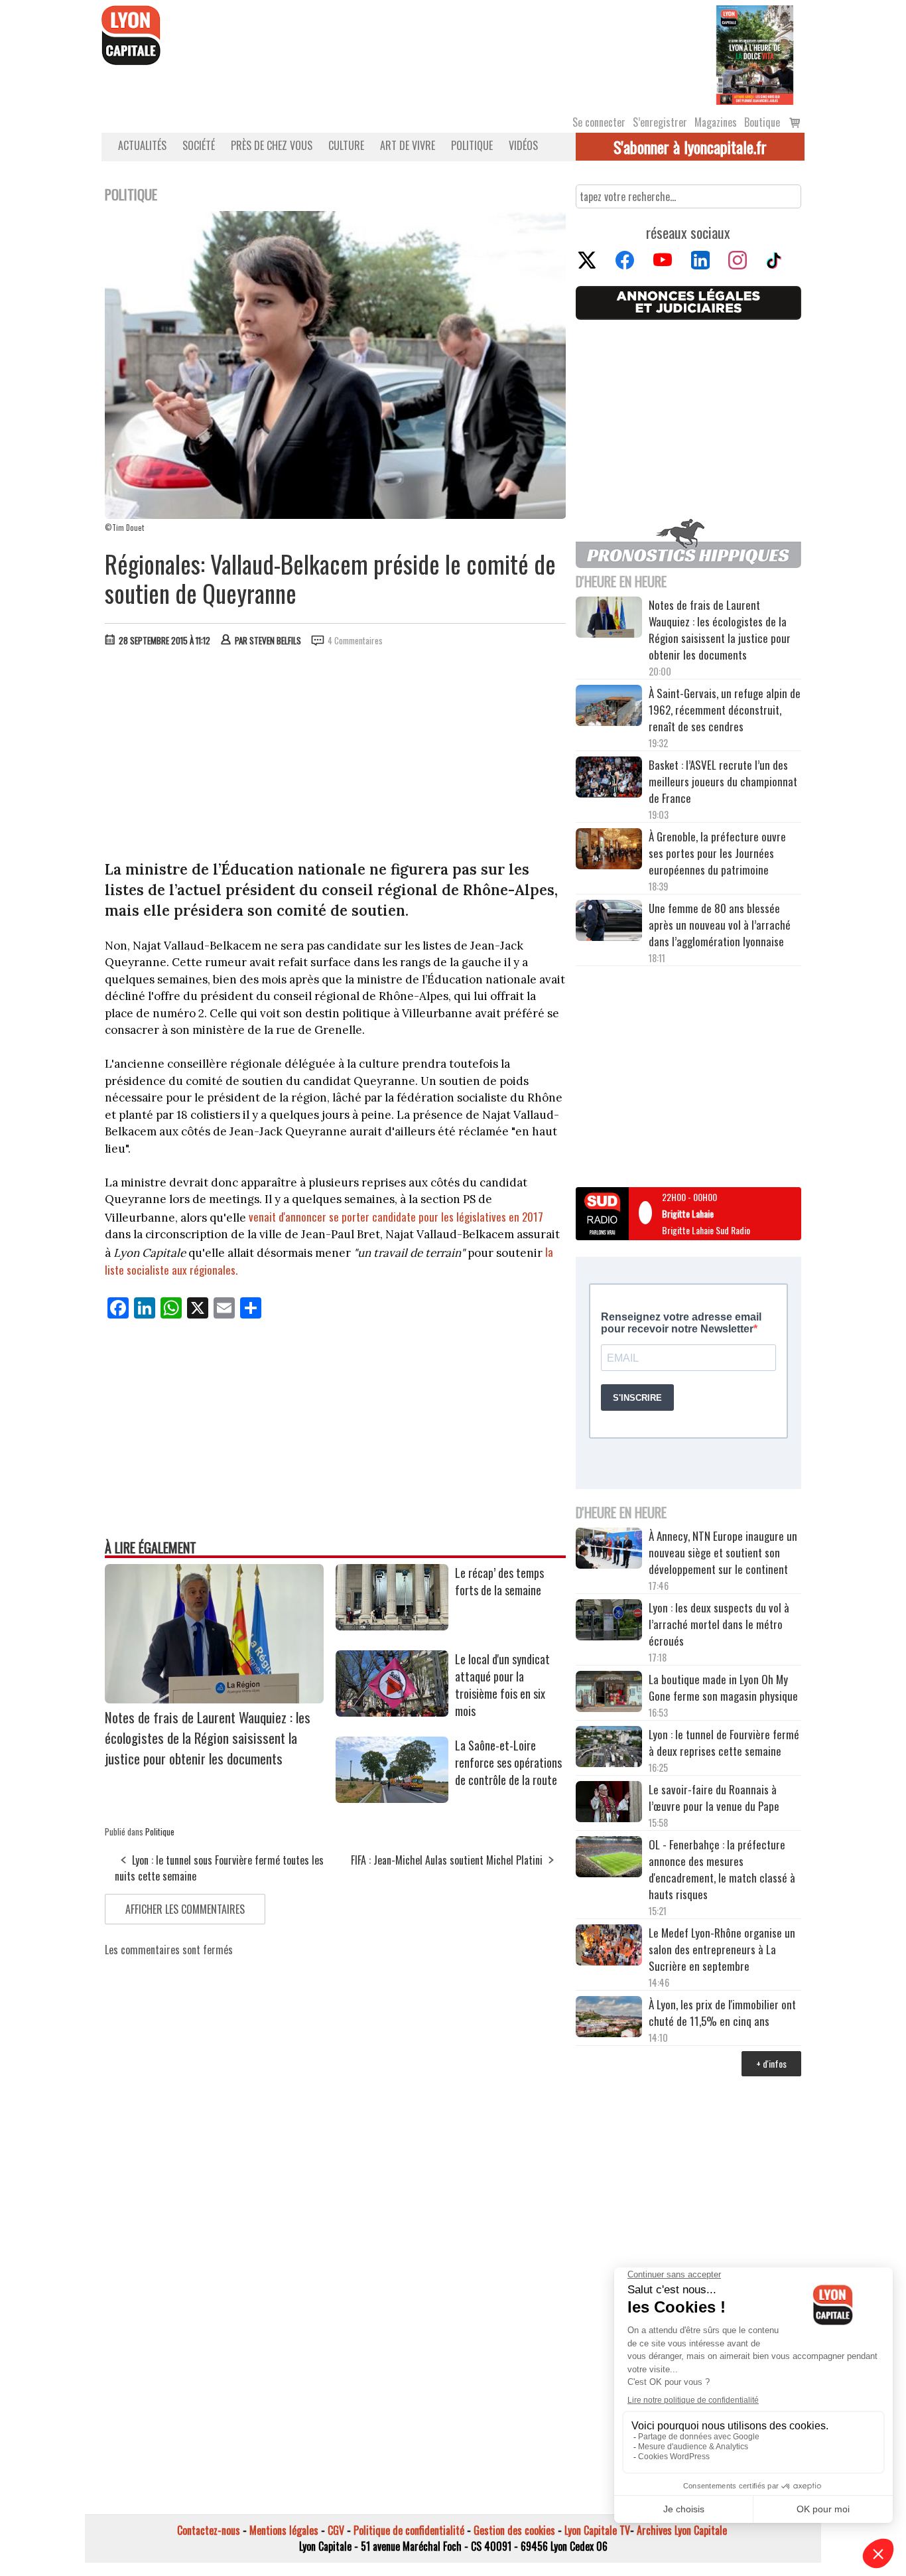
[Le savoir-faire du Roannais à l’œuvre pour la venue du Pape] (609, 1804)
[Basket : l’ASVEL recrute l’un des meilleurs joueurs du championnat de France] (609, 779)
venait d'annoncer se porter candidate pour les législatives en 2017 (396, 1217)
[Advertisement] (336, 756)
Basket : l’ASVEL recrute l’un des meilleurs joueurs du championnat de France (723, 781)
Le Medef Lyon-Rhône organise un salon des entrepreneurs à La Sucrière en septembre (722, 1949)
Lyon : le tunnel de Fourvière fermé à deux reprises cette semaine (724, 1743)
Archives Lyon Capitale (682, 2530)
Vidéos (523, 145)
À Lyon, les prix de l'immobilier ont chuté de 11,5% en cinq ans (722, 2013)
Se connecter (599, 122)
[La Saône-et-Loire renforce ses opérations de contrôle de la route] (392, 1798)
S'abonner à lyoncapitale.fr (690, 147)
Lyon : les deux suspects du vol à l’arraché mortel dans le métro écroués (719, 1624)
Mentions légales (284, 2530)
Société (199, 145)
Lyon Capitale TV (597, 2530)
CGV (336, 2530)
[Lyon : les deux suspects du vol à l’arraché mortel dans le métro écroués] (609, 1622)
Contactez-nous (209, 2530)
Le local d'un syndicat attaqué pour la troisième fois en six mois (502, 1685)
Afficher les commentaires (185, 1909)
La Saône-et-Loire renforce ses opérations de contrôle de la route (508, 1762)
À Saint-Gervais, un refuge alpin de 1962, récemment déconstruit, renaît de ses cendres (725, 710)
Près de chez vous (272, 145)
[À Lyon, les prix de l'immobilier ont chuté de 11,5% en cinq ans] (609, 2019)
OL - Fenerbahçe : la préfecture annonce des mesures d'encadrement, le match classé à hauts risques (722, 1869)
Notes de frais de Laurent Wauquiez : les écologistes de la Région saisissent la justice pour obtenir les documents (208, 1738)
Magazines (716, 122)
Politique (472, 145)
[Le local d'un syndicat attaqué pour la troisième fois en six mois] (392, 1712)
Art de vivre (408, 145)
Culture (346, 145)
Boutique (762, 122)
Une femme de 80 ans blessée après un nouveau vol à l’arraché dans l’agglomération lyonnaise (720, 925)
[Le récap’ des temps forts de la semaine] (392, 1626)
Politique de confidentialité (409, 2530)
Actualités (142, 145)
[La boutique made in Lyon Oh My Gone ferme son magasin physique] (609, 1693)
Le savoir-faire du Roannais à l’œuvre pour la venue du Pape (714, 1798)
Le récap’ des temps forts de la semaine (499, 1581)
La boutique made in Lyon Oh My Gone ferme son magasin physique (723, 1687)
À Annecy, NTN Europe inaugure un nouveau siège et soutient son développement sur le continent (723, 1552)
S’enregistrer (660, 122)
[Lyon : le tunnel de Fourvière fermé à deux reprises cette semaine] (609, 1749)
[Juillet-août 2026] (755, 54)
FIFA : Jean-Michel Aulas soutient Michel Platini (447, 1860)
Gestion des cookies (514, 2530)
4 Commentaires (355, 640)
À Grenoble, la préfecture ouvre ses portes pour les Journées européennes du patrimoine (717, 853)
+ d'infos (771, 2063)
